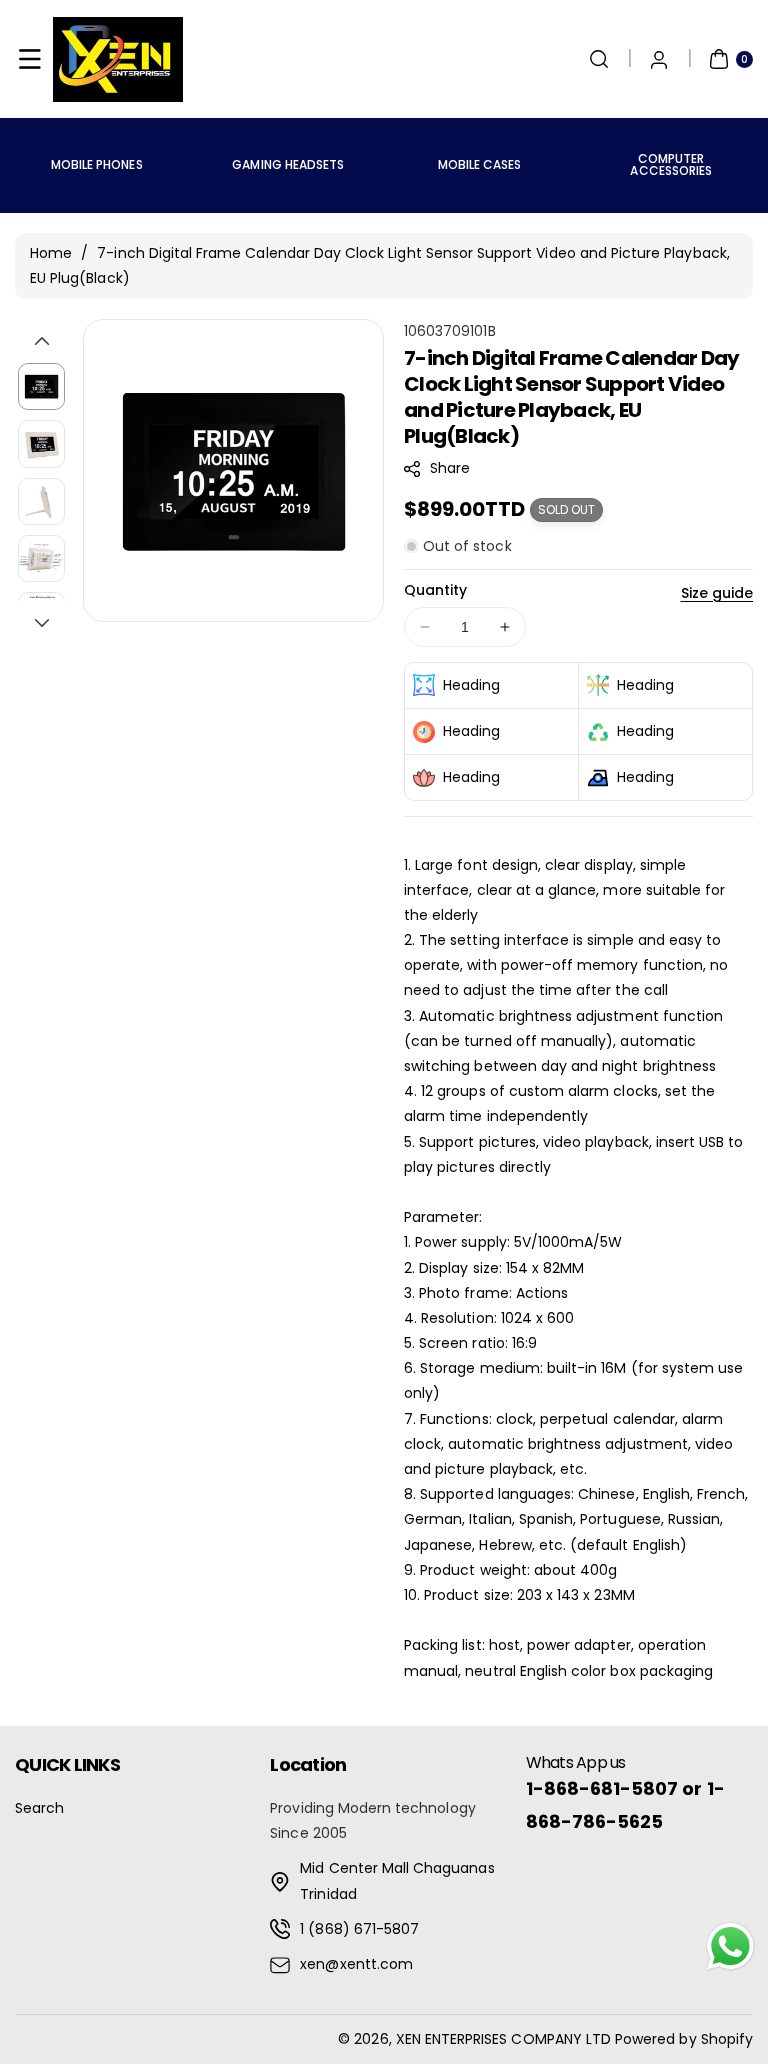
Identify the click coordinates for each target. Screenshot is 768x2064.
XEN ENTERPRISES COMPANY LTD (503, 2039)
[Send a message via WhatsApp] (730, 1946)
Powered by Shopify (684, 2039)
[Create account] (659, 59)
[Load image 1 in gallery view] (41, 386)
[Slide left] (42, 341)
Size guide (717, 593)
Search (39, 1808)
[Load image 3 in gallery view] (41, 501)
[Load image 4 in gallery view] (41, 558)
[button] (30, 59)
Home (51, 253)
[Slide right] (42, 623)
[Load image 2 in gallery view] (41, 443)
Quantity (435, 590)
